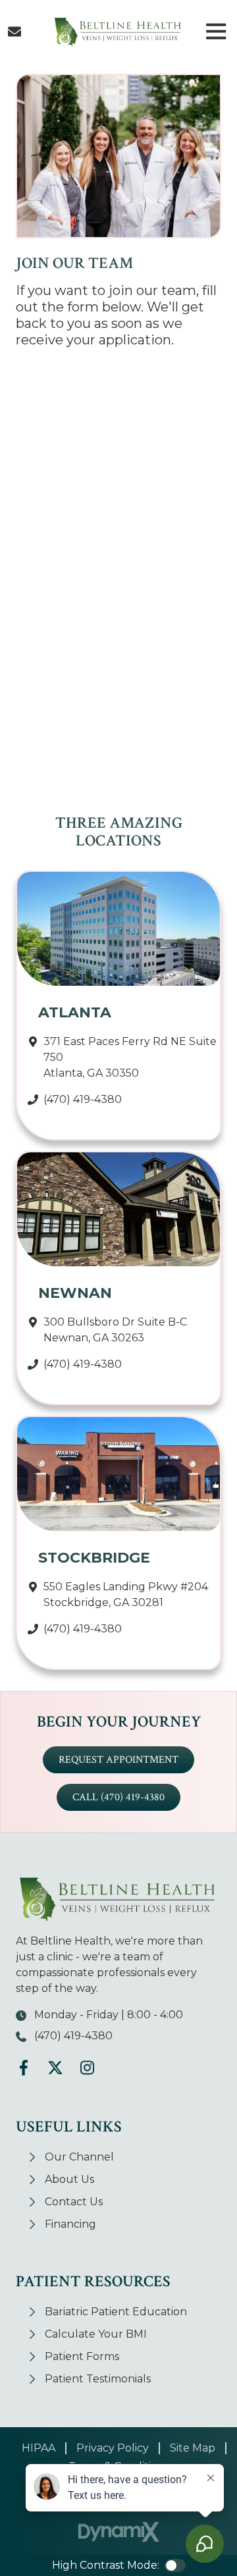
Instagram (87, 2068)
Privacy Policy (113, 2448)
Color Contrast (175, 2565)
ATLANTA (75, 1012)
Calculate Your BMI (96, 2334)
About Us (69, 2179)
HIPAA (39, 2448)
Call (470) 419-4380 (118, 1797)
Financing (70, 2224)
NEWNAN (75, 1293)
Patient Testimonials (98, 2379)
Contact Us (14, 32)
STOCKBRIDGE (94, 1558)
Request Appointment (118, 1760)
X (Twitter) (55, 2068)
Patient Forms (82, 2356)
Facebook (24, 2068)
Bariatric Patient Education (116, 2312)
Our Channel (79, 2157)
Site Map (193, 2448)
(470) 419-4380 (83, 1099)
